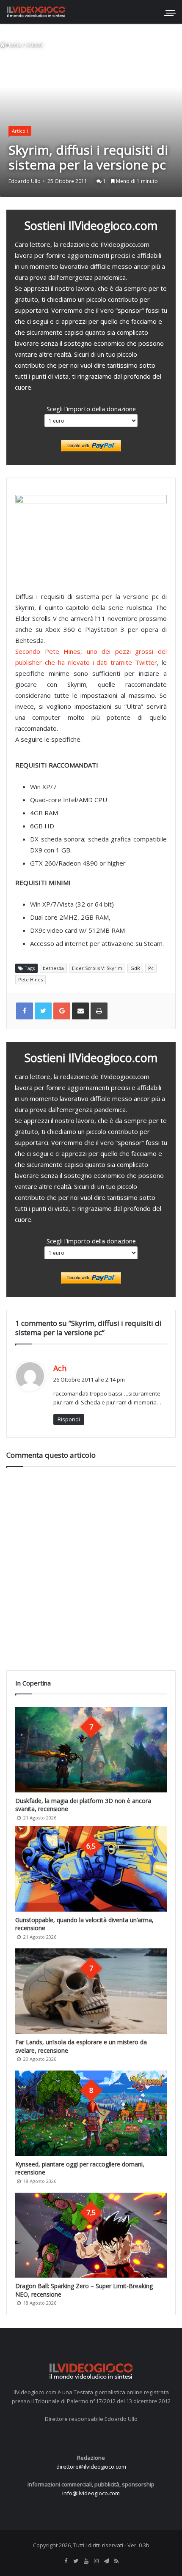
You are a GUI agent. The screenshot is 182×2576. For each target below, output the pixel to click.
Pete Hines (30, 979)
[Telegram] (106, 2561)
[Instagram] (96, 2561)
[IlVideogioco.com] (36, 12)
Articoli (35, 45)
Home (13, 45)
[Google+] (62, 1011)
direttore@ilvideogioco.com (91, 2467)
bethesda (53, 968)
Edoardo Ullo (25, 181)
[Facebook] (66, 2561)
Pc (151, 968)
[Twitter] (76, 2561)
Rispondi (69, 1419)
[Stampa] (99, 1011)
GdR (135, 968)
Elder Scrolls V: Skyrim (97, 968)
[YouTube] (86, 2561)
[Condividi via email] (80, 1011)
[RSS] (116, 2561)
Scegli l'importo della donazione (91, 409)
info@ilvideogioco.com (91, 2493)
